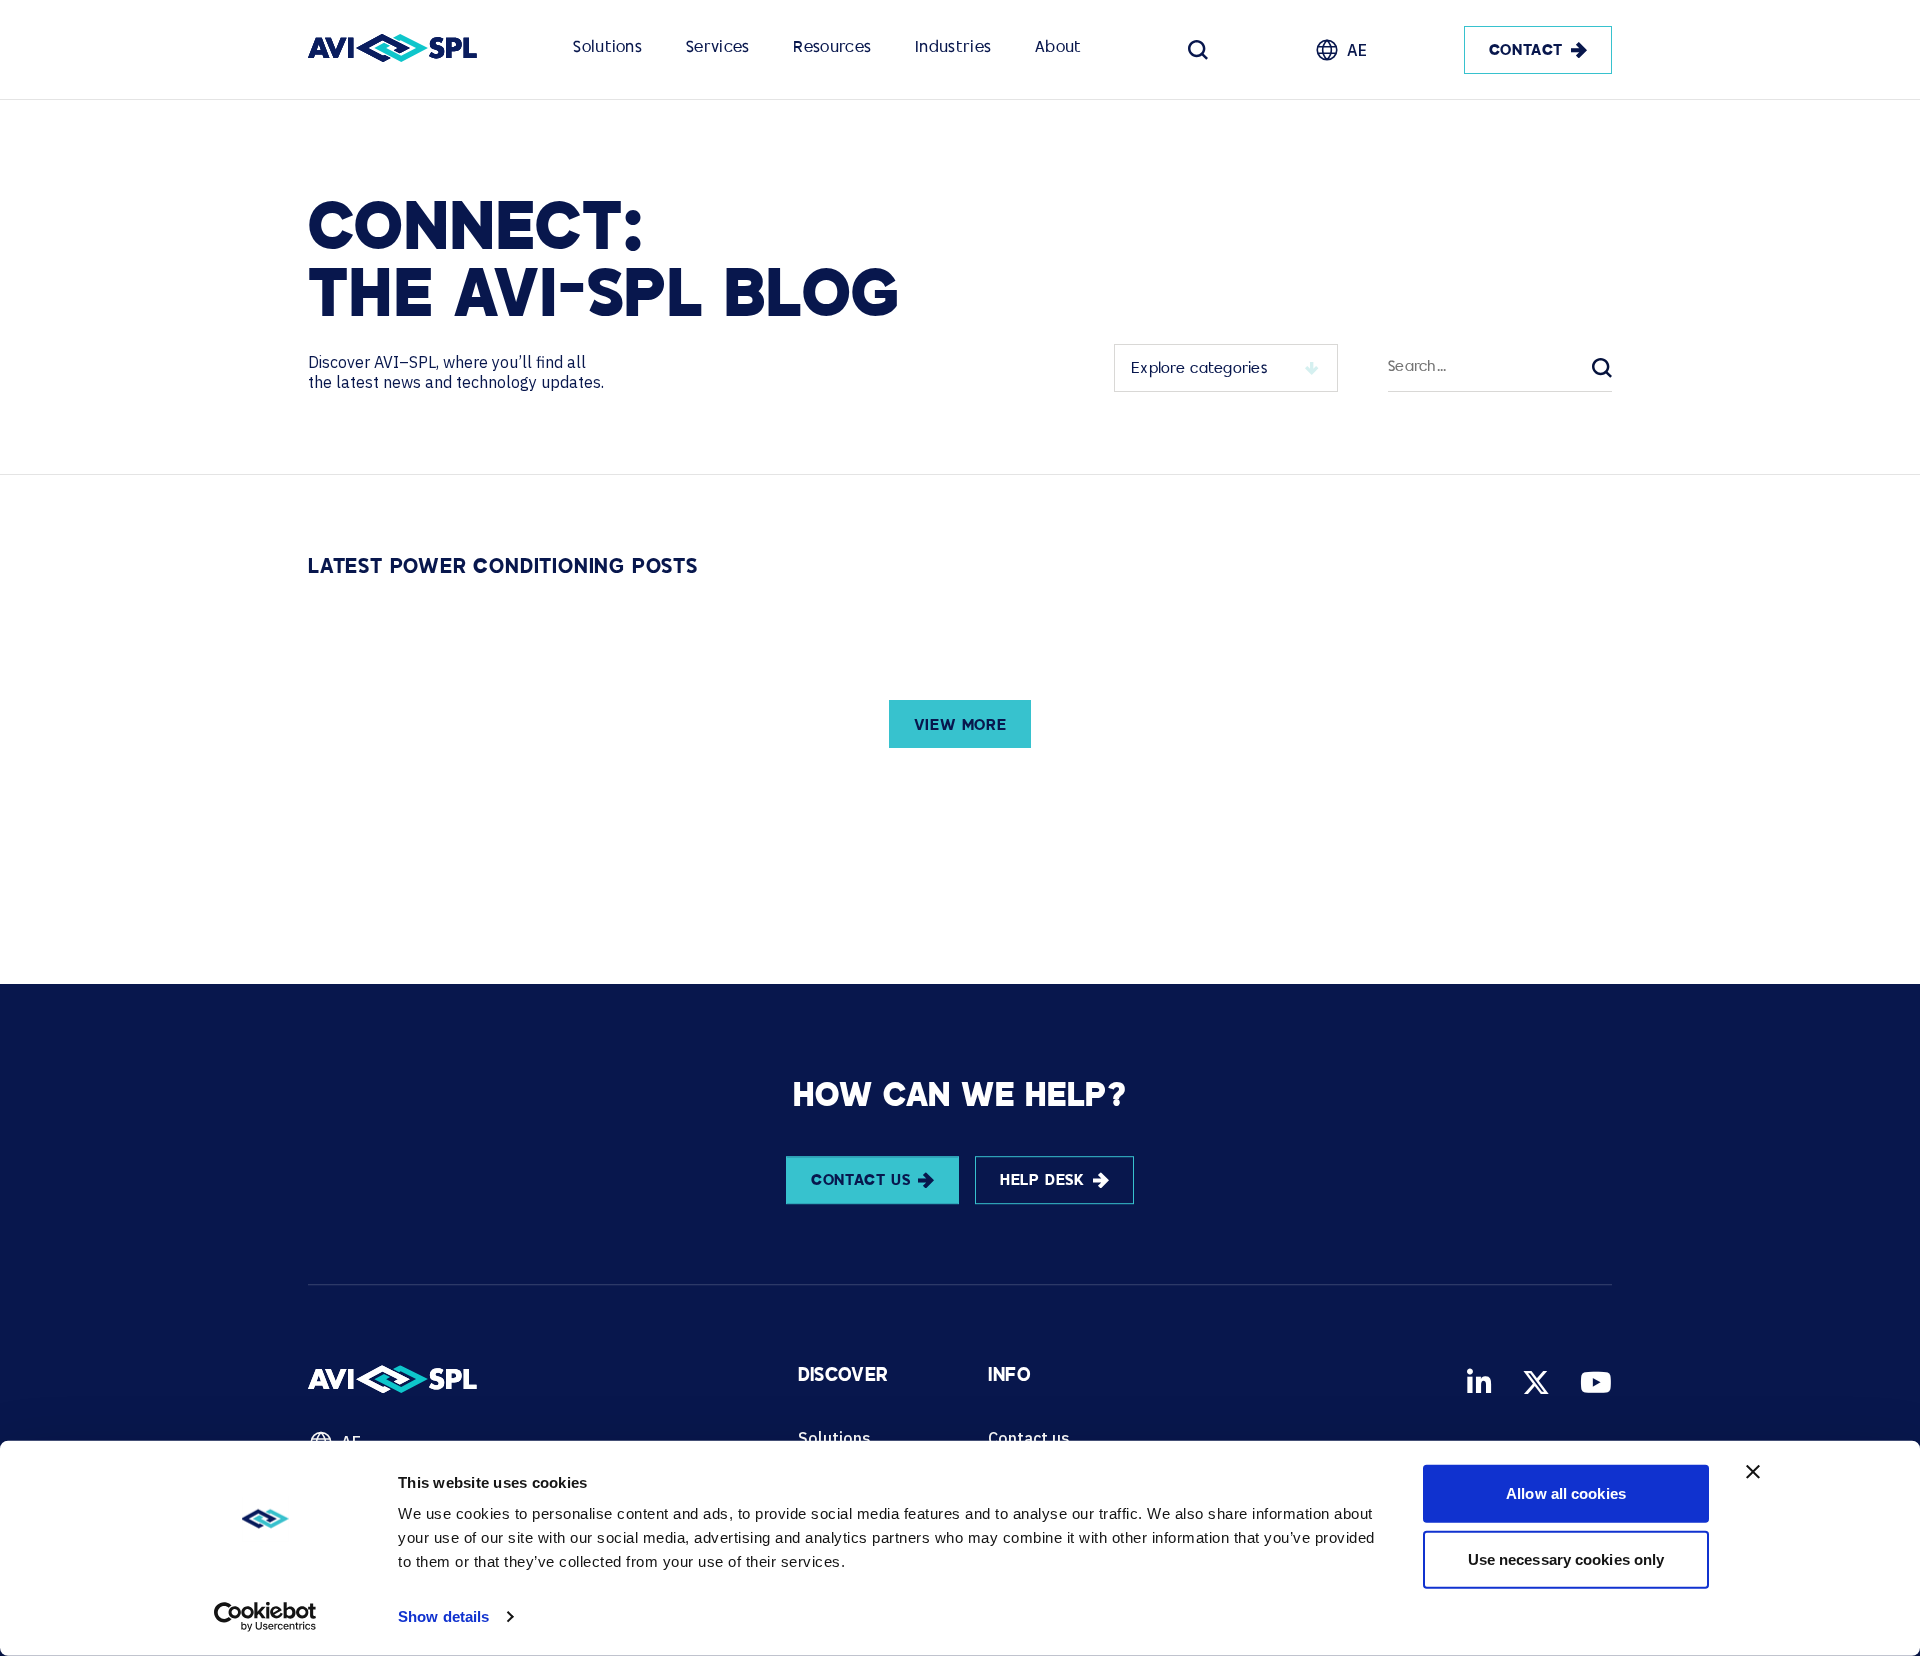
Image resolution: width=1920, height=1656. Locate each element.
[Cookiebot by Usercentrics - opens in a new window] (265, 1617)
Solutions (607, 48)
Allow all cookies (1566, 1493)
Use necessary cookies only (1566, 1558)
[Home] (392, 50)
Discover (843, 1377)
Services (717, 48)
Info (1009, 1377)
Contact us (1029, 1438)
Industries (953, 48)
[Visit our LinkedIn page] (1479, 1382)
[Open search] (1198, 50)
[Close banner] (1753, 1472)
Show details (443, 1616)
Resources (832, 48)
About (1058, 48)
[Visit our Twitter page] (1536, 1382)
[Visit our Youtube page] (1596, 1382)
